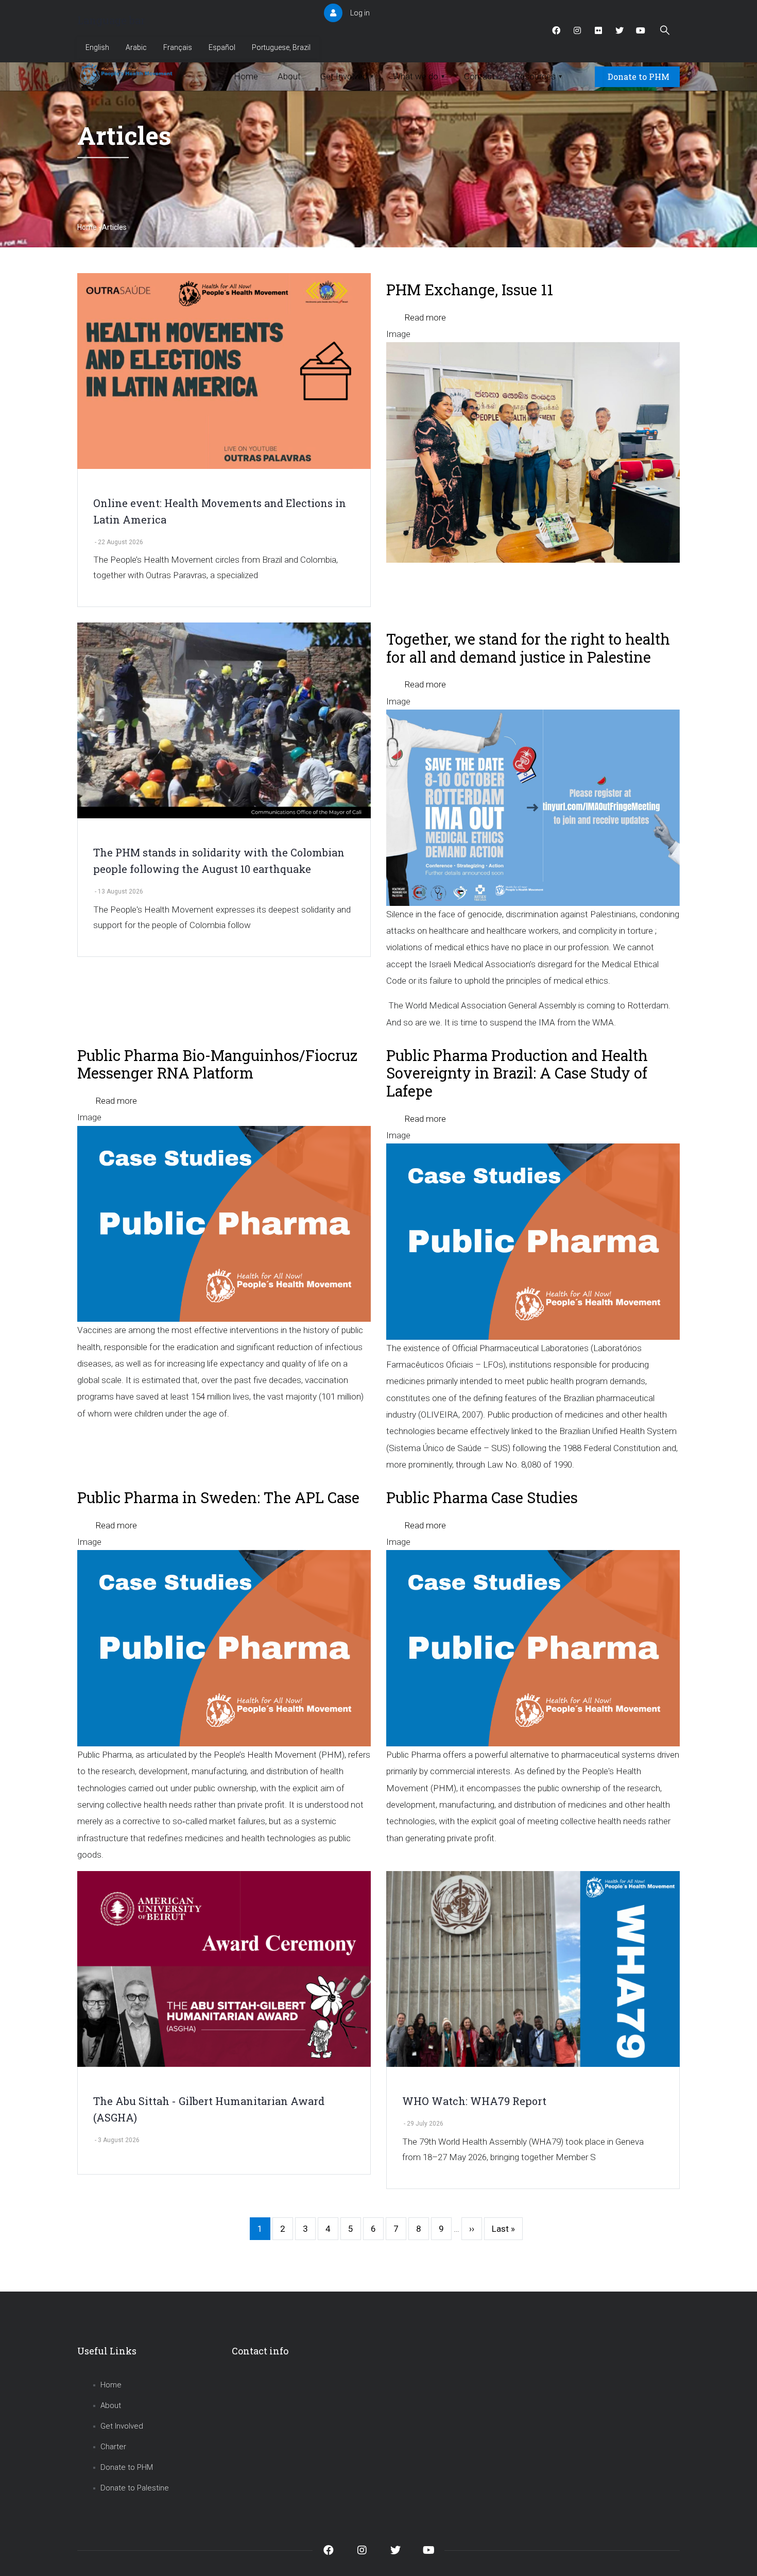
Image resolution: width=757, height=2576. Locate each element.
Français (178, 47)
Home (87, 227)
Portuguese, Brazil (281, 47)
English (97, 47)
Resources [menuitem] (538, 76)
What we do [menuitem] (419, 76)
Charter (113, 2447)
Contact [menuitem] (479, 76)
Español (222, 47)
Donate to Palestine (135, 2488)
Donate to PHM (639, 77)
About (111, 2405)
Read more (425, 317)
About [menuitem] (289, 76)
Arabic (136, 47)
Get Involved (122, 2426)
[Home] (127, 74)
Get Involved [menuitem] (347, 76)
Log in (360, 13)
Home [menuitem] (246, 76)
